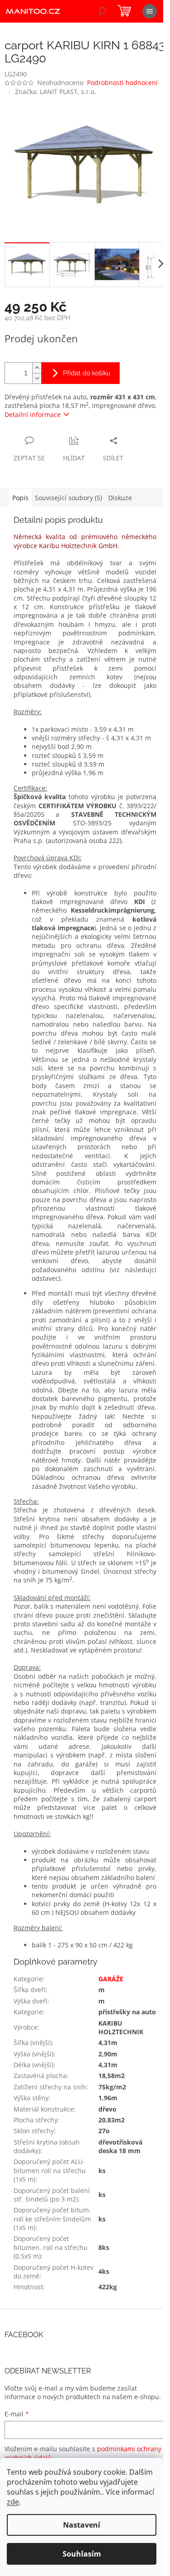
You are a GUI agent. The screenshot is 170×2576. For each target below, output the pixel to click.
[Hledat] (102, 11)
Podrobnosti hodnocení (122, 83)
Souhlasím (82, 2554)
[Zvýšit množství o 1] (37, 368)
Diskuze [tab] (120, 498)
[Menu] (150, 11)
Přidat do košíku (87, 373)
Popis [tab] (20, 498)
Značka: (56, 92)
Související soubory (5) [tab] (68, 498)
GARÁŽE (111, 1979)
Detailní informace (33, 414)
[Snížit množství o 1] (37, 378)
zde (13, 2502)
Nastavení (82, 2525)
